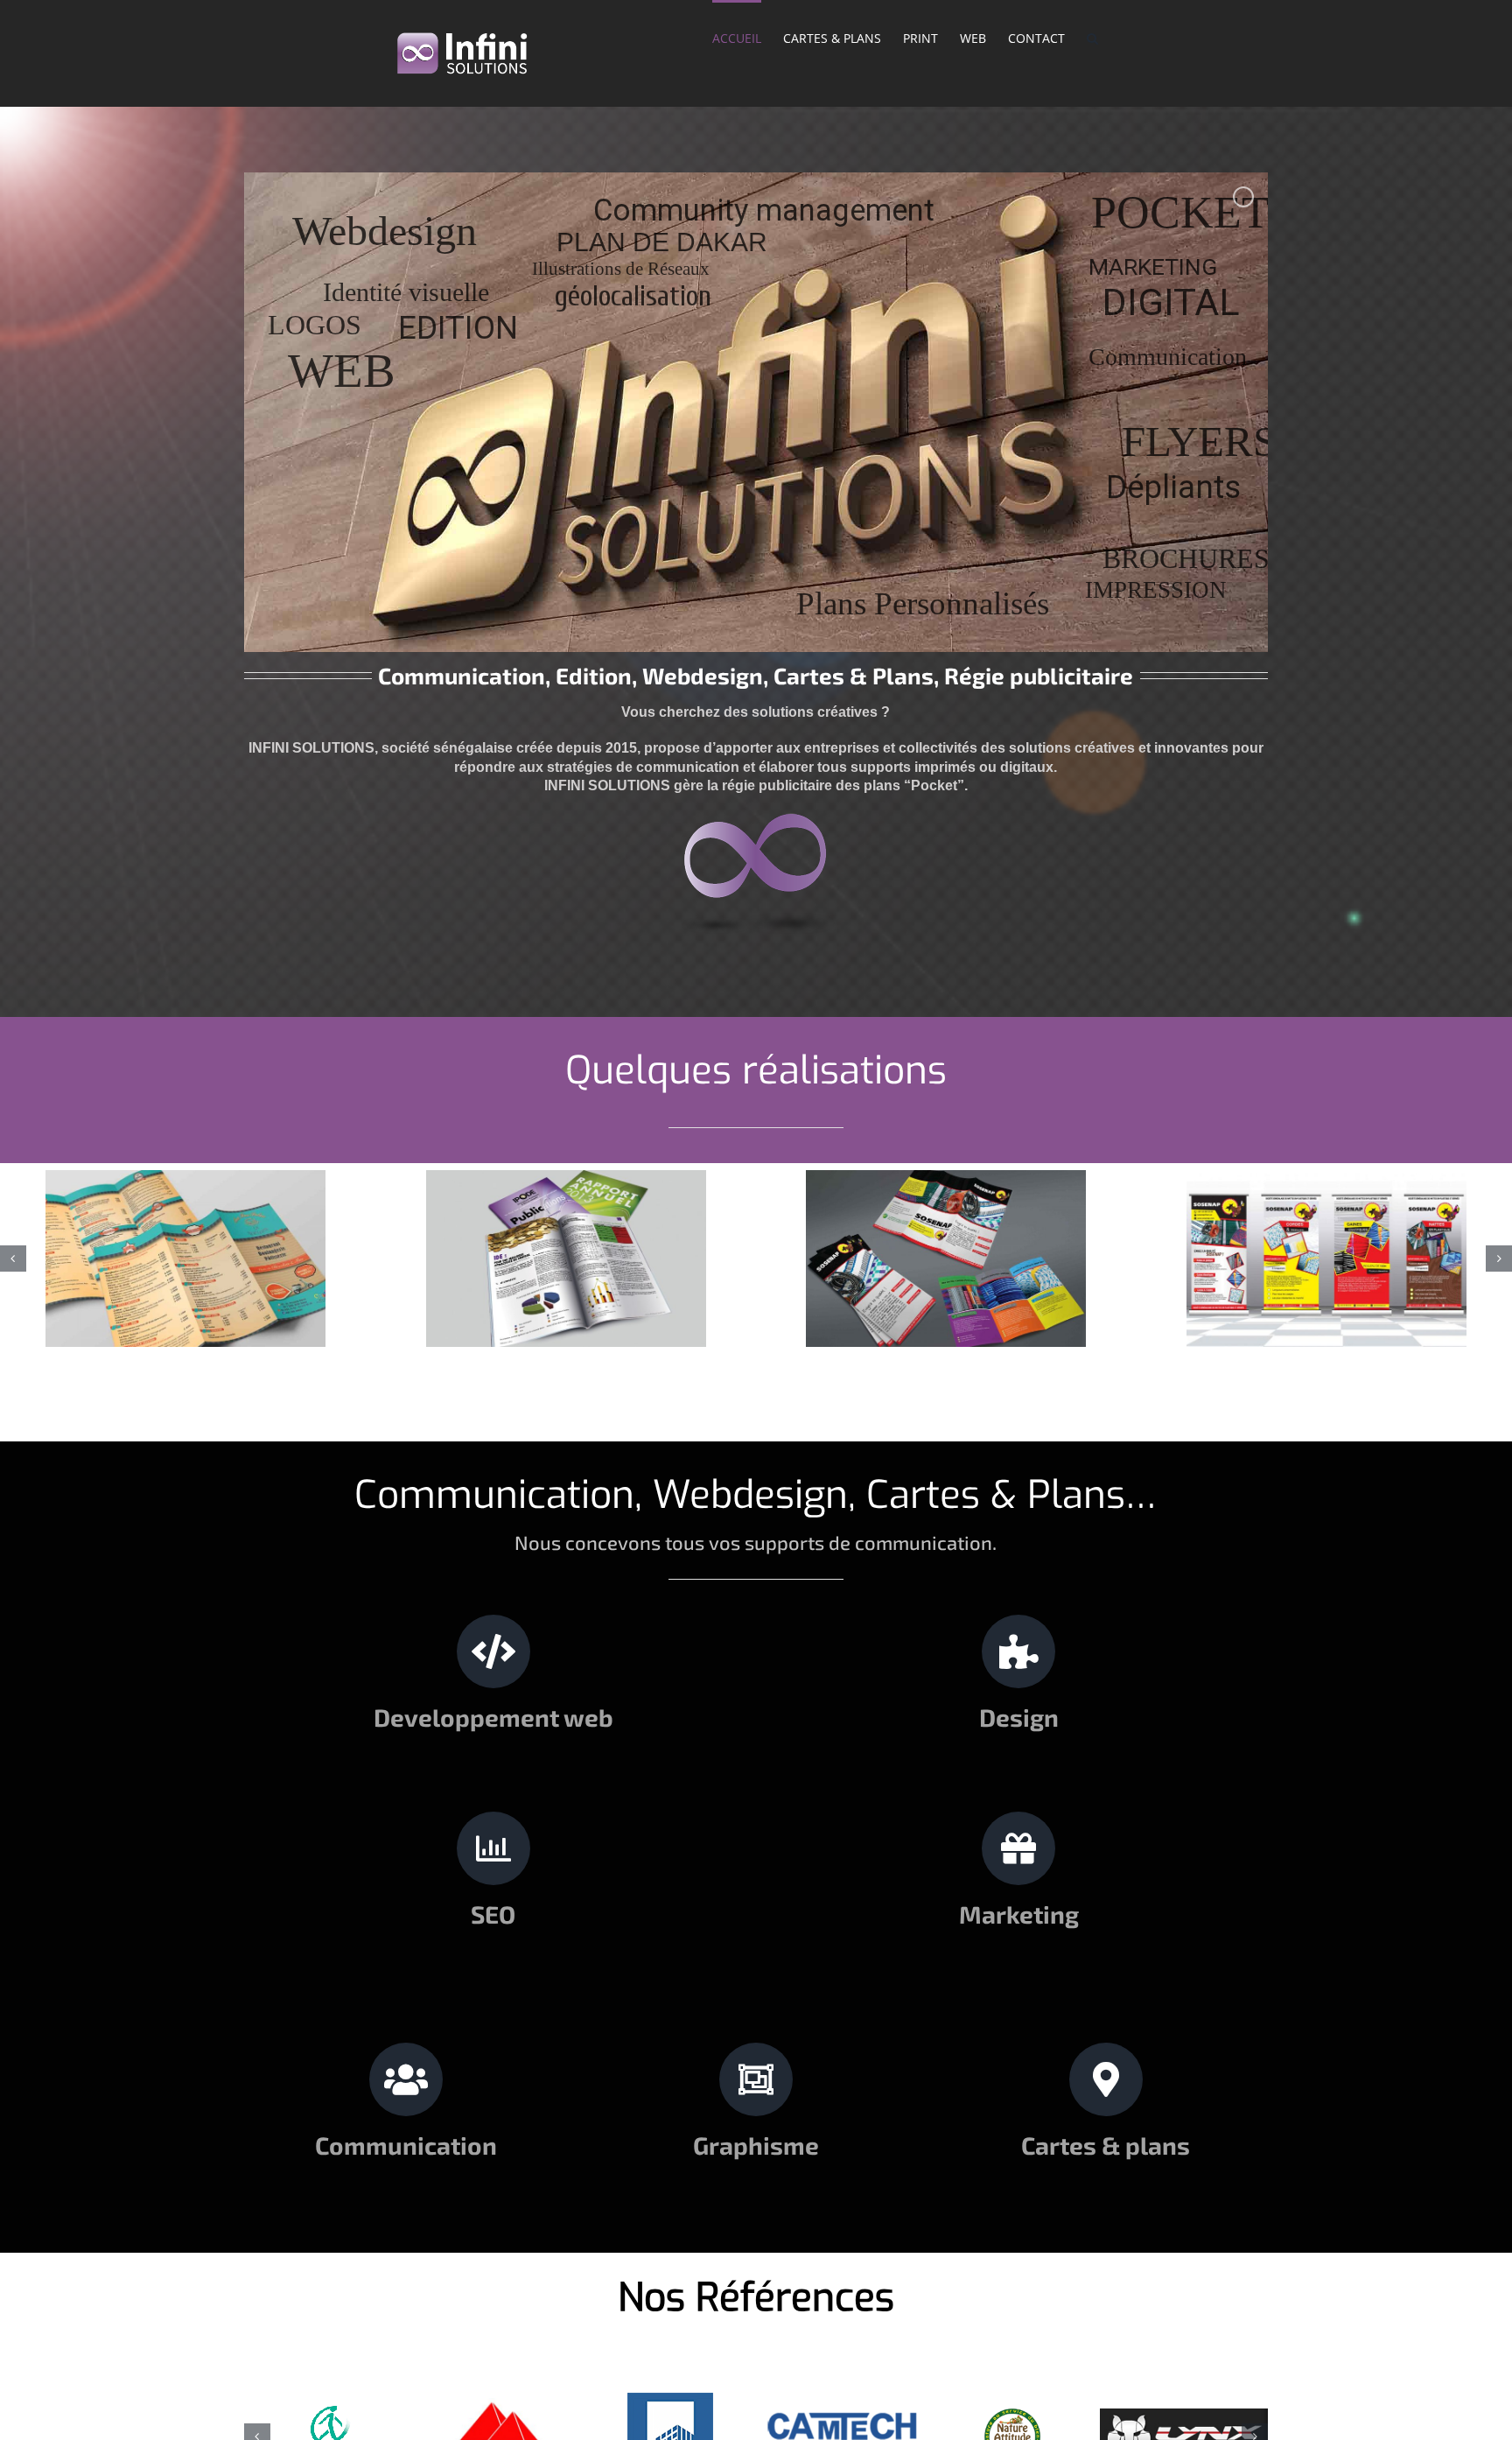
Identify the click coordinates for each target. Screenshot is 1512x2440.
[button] (1092, 37)
